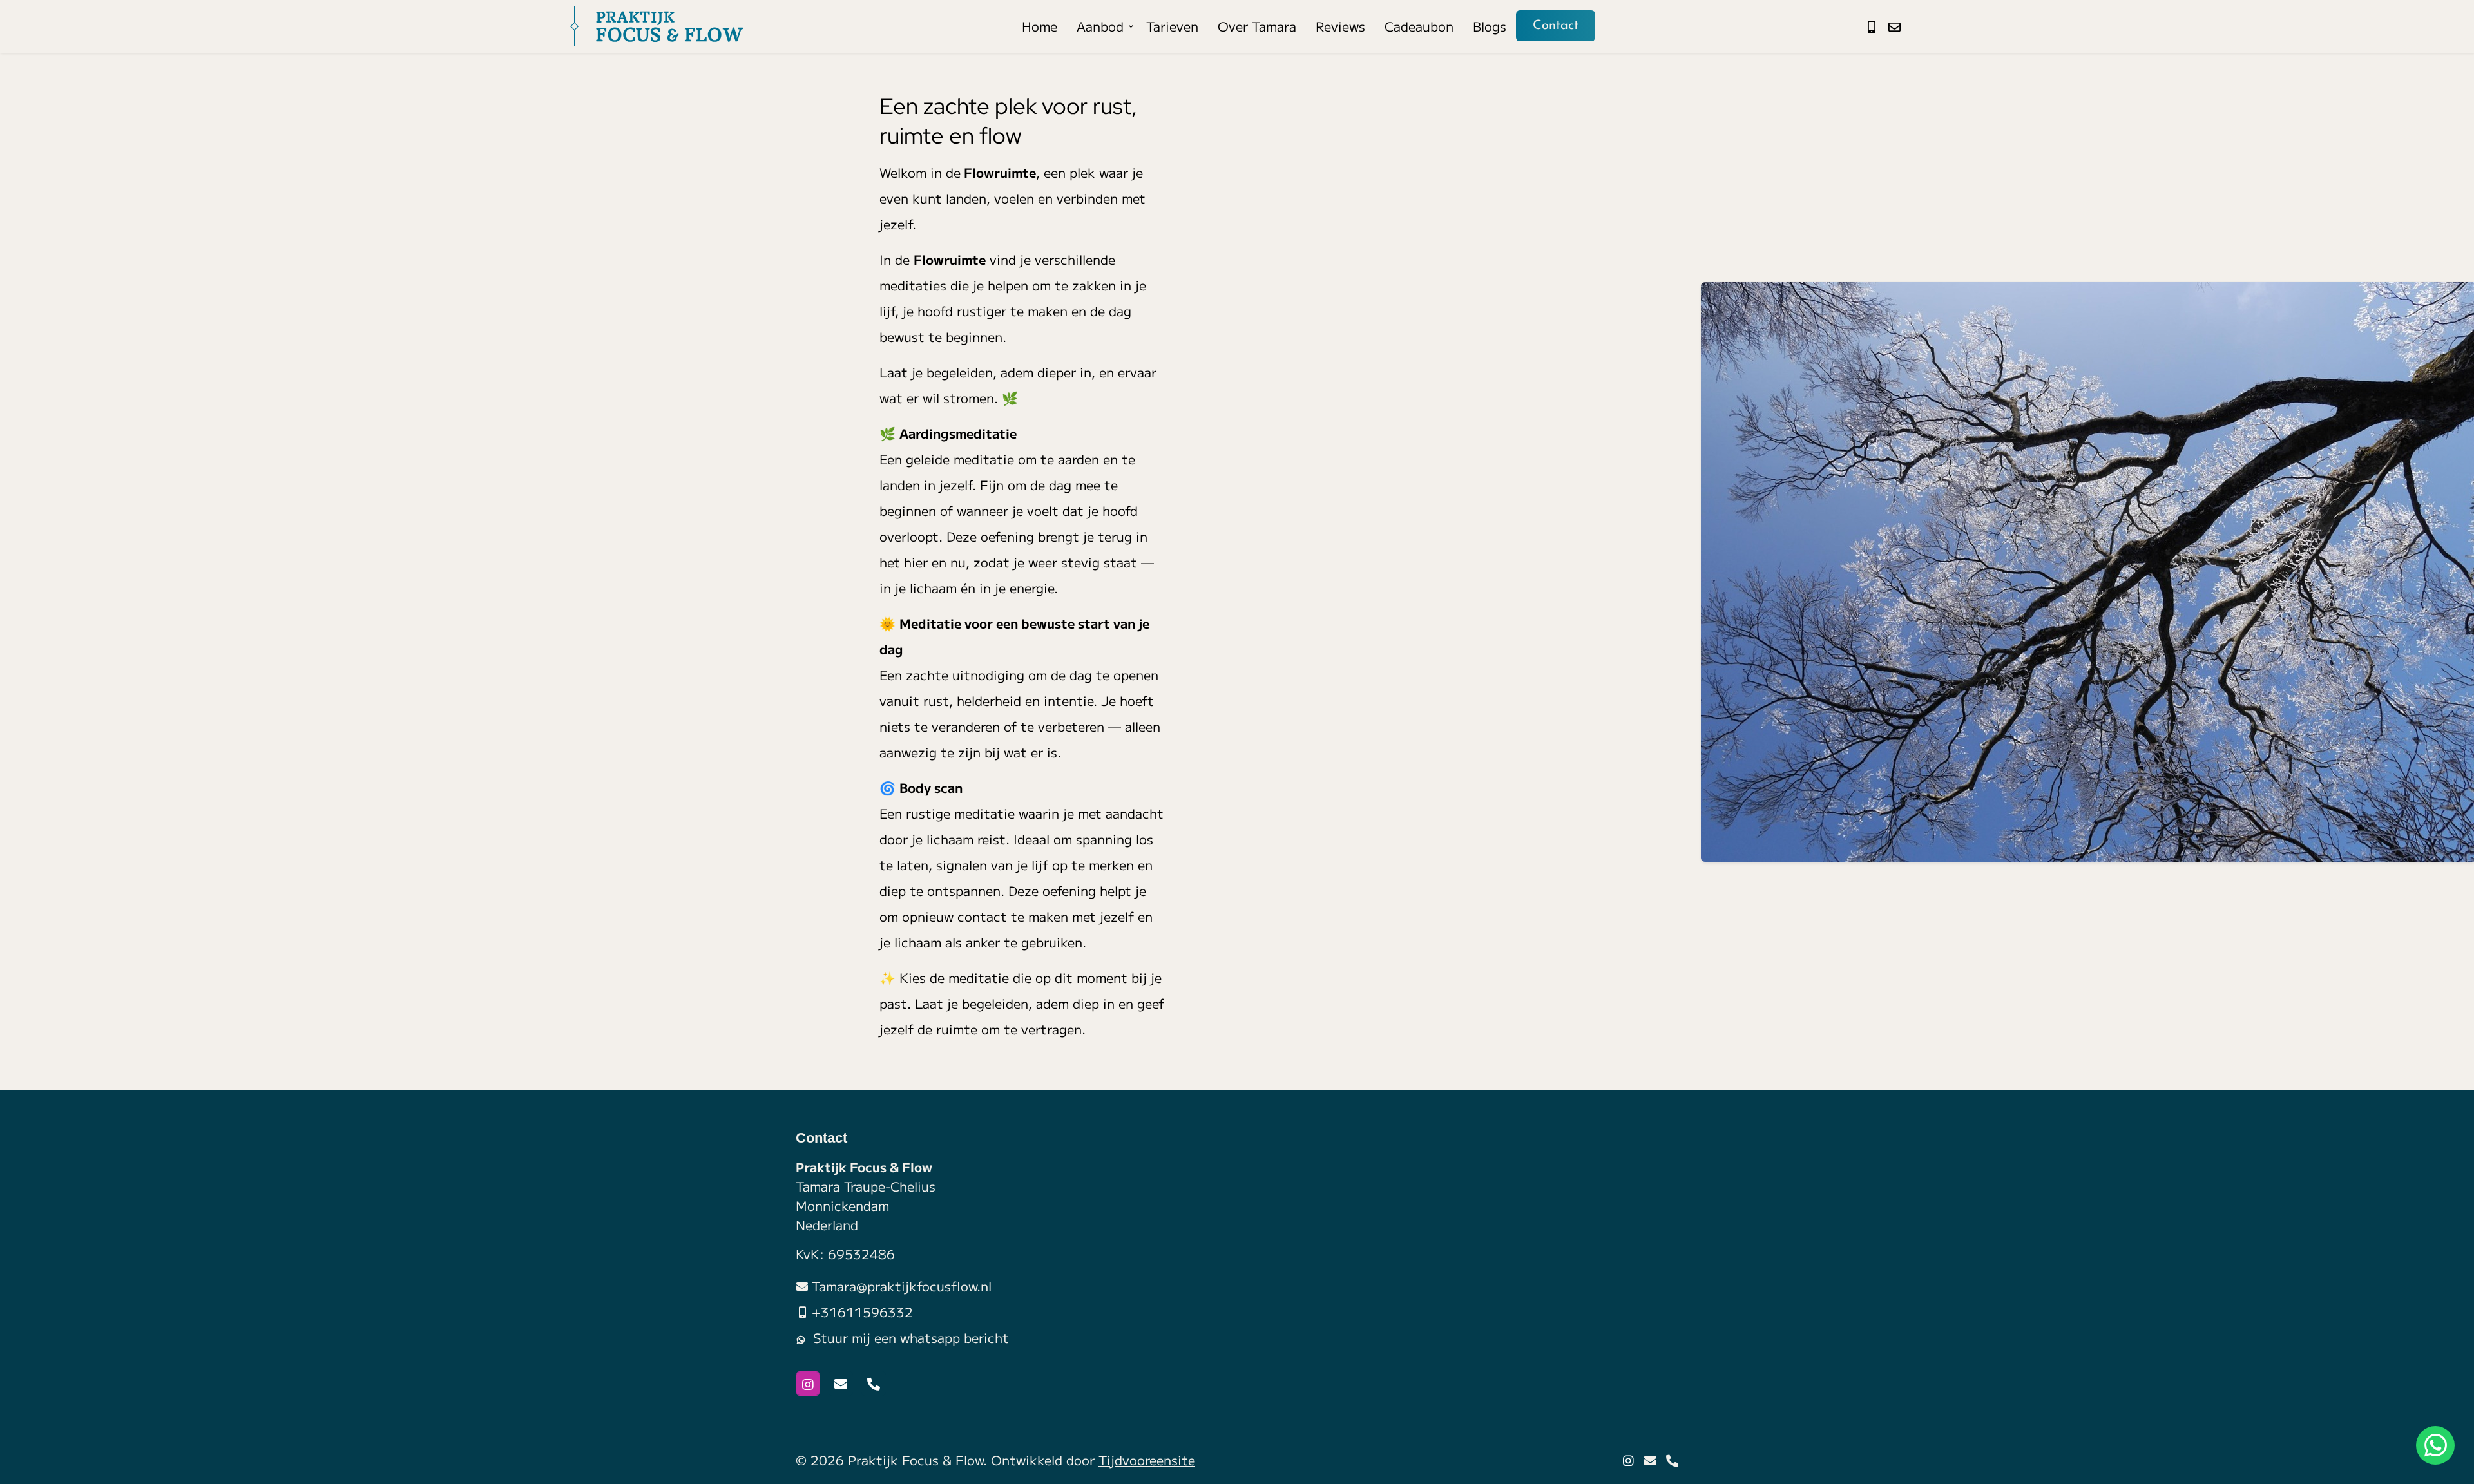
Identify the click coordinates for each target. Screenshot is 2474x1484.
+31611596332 (862, 1312)
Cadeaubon (1419, 26)
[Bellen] (874, 1384)
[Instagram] (808, 1384)
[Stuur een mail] (1894, 26)
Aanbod (1100, 26)
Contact (1556, 26)
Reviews (1340, 26)
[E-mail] (841, 1384)
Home (1040, 26)
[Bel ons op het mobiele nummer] (1872, 26)
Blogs (1490, 26)
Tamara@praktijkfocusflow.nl (902, 1286)
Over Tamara (1257, 26)
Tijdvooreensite (1147, 1460)
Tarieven (1172, 26)
